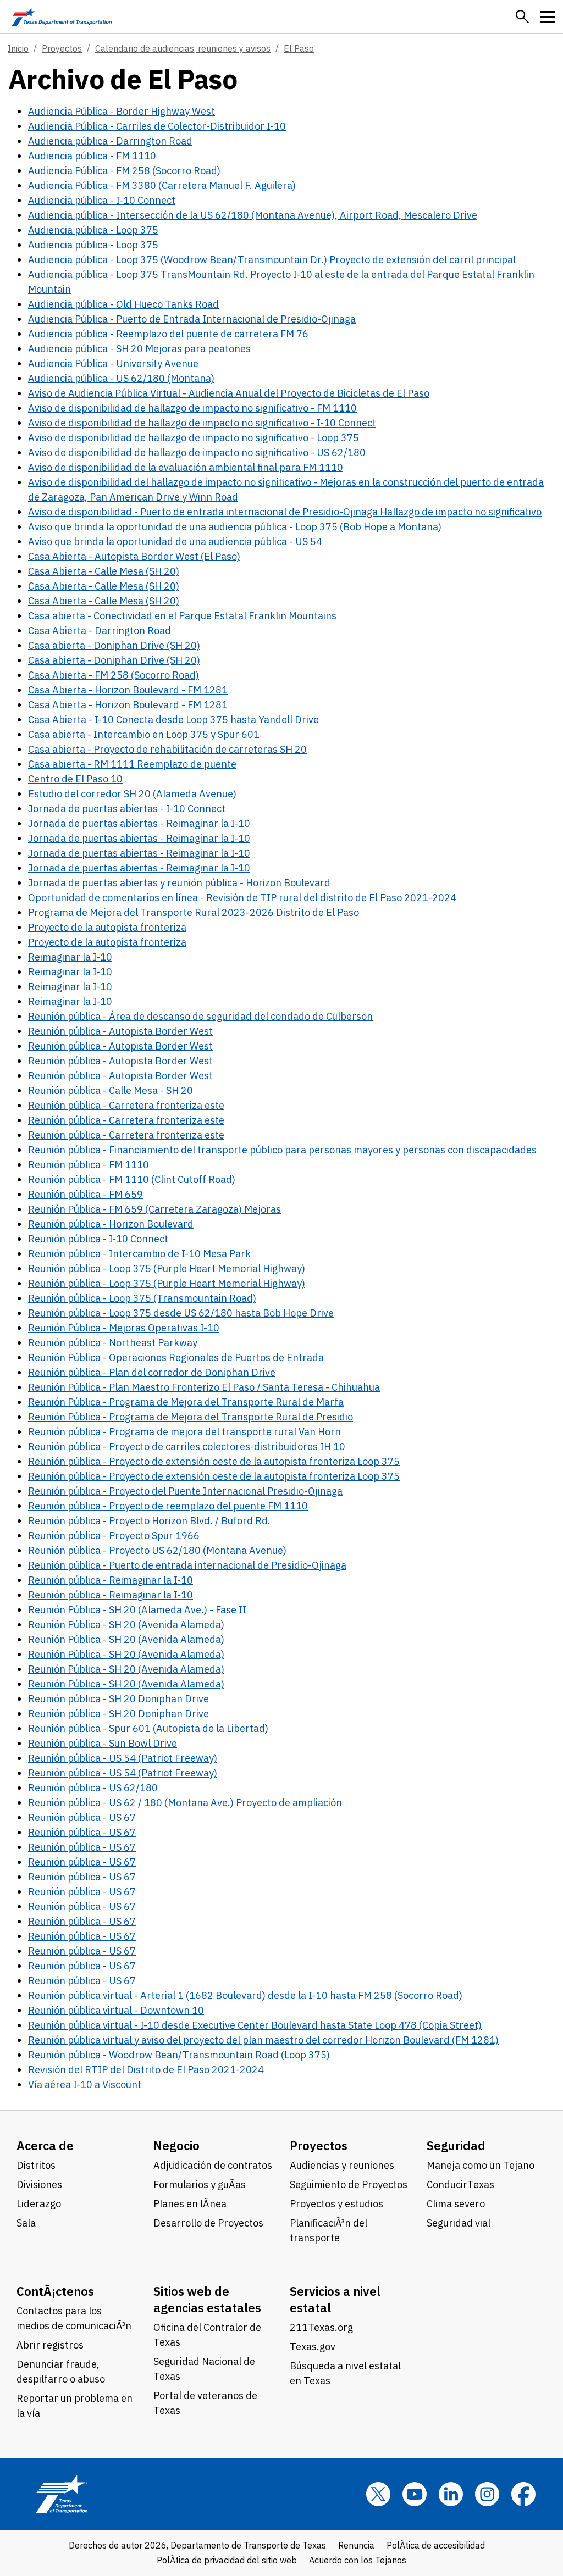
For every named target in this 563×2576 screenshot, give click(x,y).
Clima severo (456, 2204)
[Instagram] (487, 2494)
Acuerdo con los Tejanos (358, 2560)
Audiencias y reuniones (342, 2165)
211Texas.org (321, 2327)
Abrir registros (50, 2345)
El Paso (299, 48)
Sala (26, 2223)
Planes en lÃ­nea (190, 2204)
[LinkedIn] (451, 2494)
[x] (378, 2494)
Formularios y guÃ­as (200, 2184)
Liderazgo (39, 2204)
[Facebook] (523, 2494)
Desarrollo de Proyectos (208, 2223)
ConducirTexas (460, 2184)
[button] (522, 16)
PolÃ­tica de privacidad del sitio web (227, 2560)
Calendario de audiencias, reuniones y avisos (183, 48)
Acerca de (45, 2145)
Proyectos (62, 48)
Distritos (36, 2165)
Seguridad (456, 2145)
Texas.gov (313, 2347)
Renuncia (356, 2545)
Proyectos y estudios (336, 2204)
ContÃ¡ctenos (55, 2291)
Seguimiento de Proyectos (349, 2184)
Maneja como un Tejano (481, 2165)
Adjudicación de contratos (213, 2165)
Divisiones (39, 2184)
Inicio (18, 48)
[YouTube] (415, 2494)
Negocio (176, 2145)
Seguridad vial (459, 2223)
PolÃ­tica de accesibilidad (436, 2545)
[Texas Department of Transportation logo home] (62, 16)
